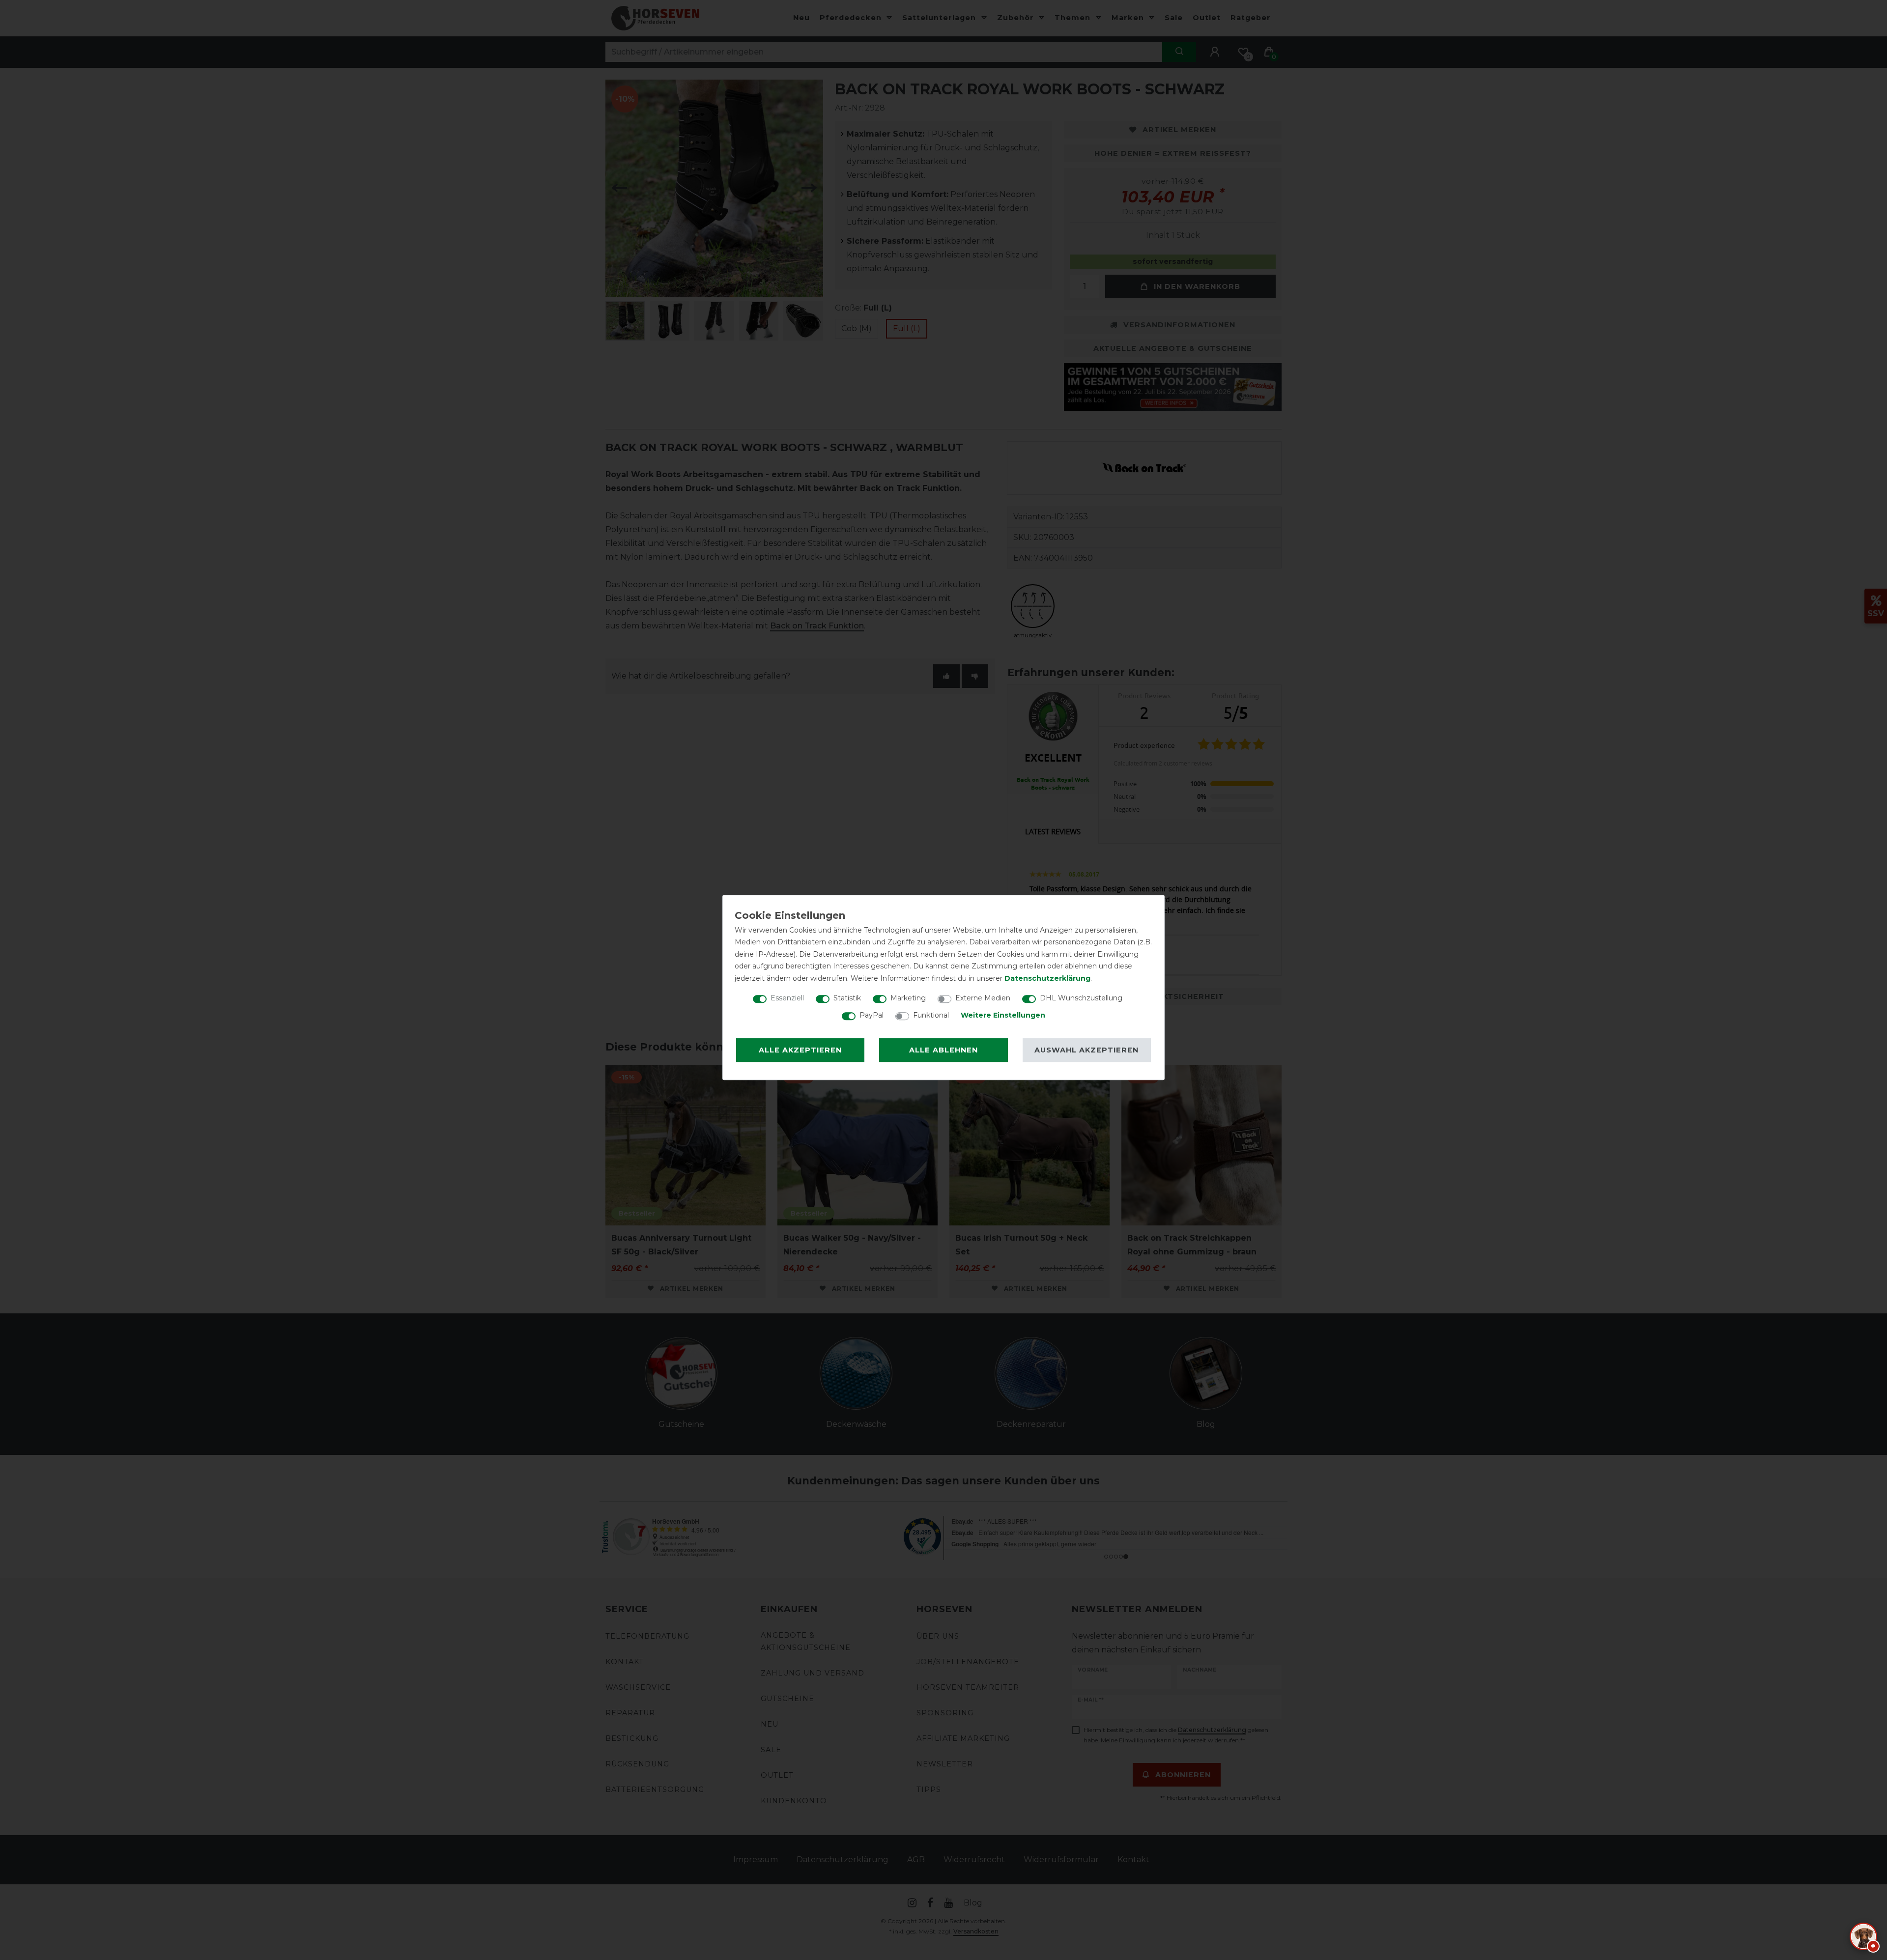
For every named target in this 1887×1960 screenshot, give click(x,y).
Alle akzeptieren (800, 1050)
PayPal (872, 1015)
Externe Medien (983, 998)
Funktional (931, 1015)
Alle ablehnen (943, 1050)
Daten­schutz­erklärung (1047, 978)
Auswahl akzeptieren (1086, 1050)
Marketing (908, 998)
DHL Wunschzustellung (1081, 998)
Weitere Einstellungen (1003, 1015)
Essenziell (787, 998)
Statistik (847, 998)
